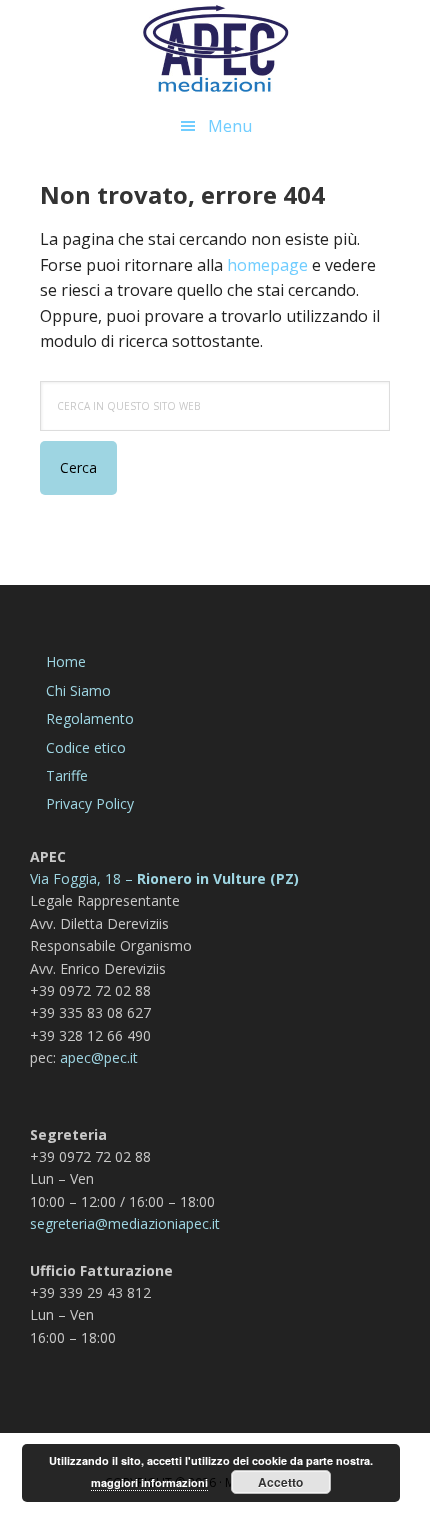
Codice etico (86, 747)
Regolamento (90, 718)
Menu (230, 126)
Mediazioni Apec (215, 50)
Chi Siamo (78, 690)
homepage (267, 265)
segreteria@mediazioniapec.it (125, 1223)
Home (66, 661)
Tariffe (67, 775)
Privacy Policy (90, 803)
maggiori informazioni (149, 1482)
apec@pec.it (99, 1057)
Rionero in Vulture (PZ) (216, 878)
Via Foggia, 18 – (81, 878)
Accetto (280, 1482)
